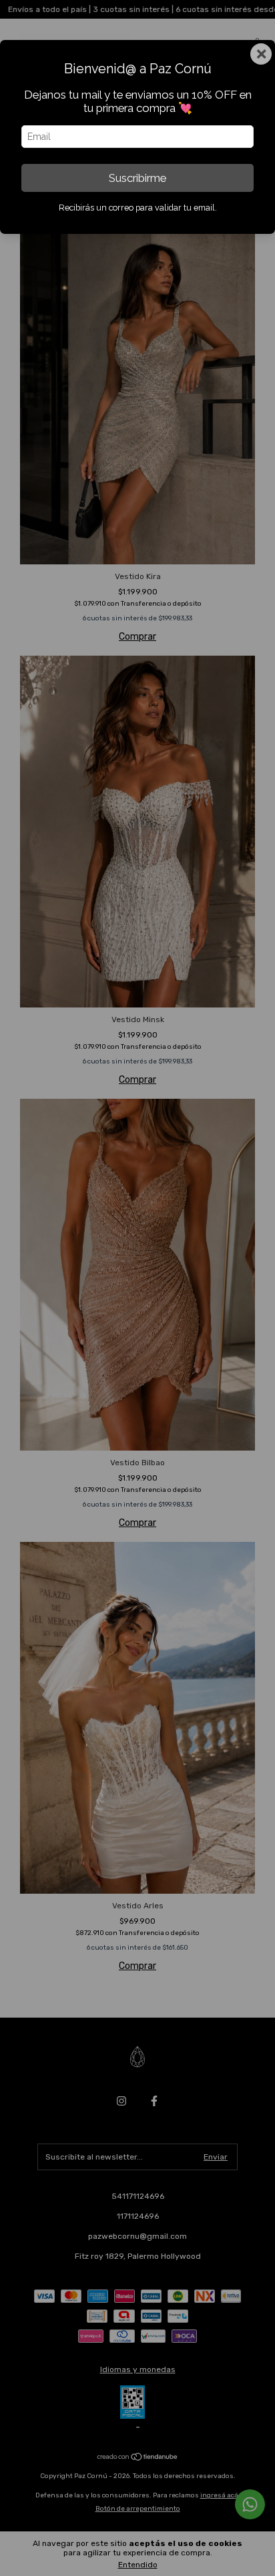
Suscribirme (137, 178)
